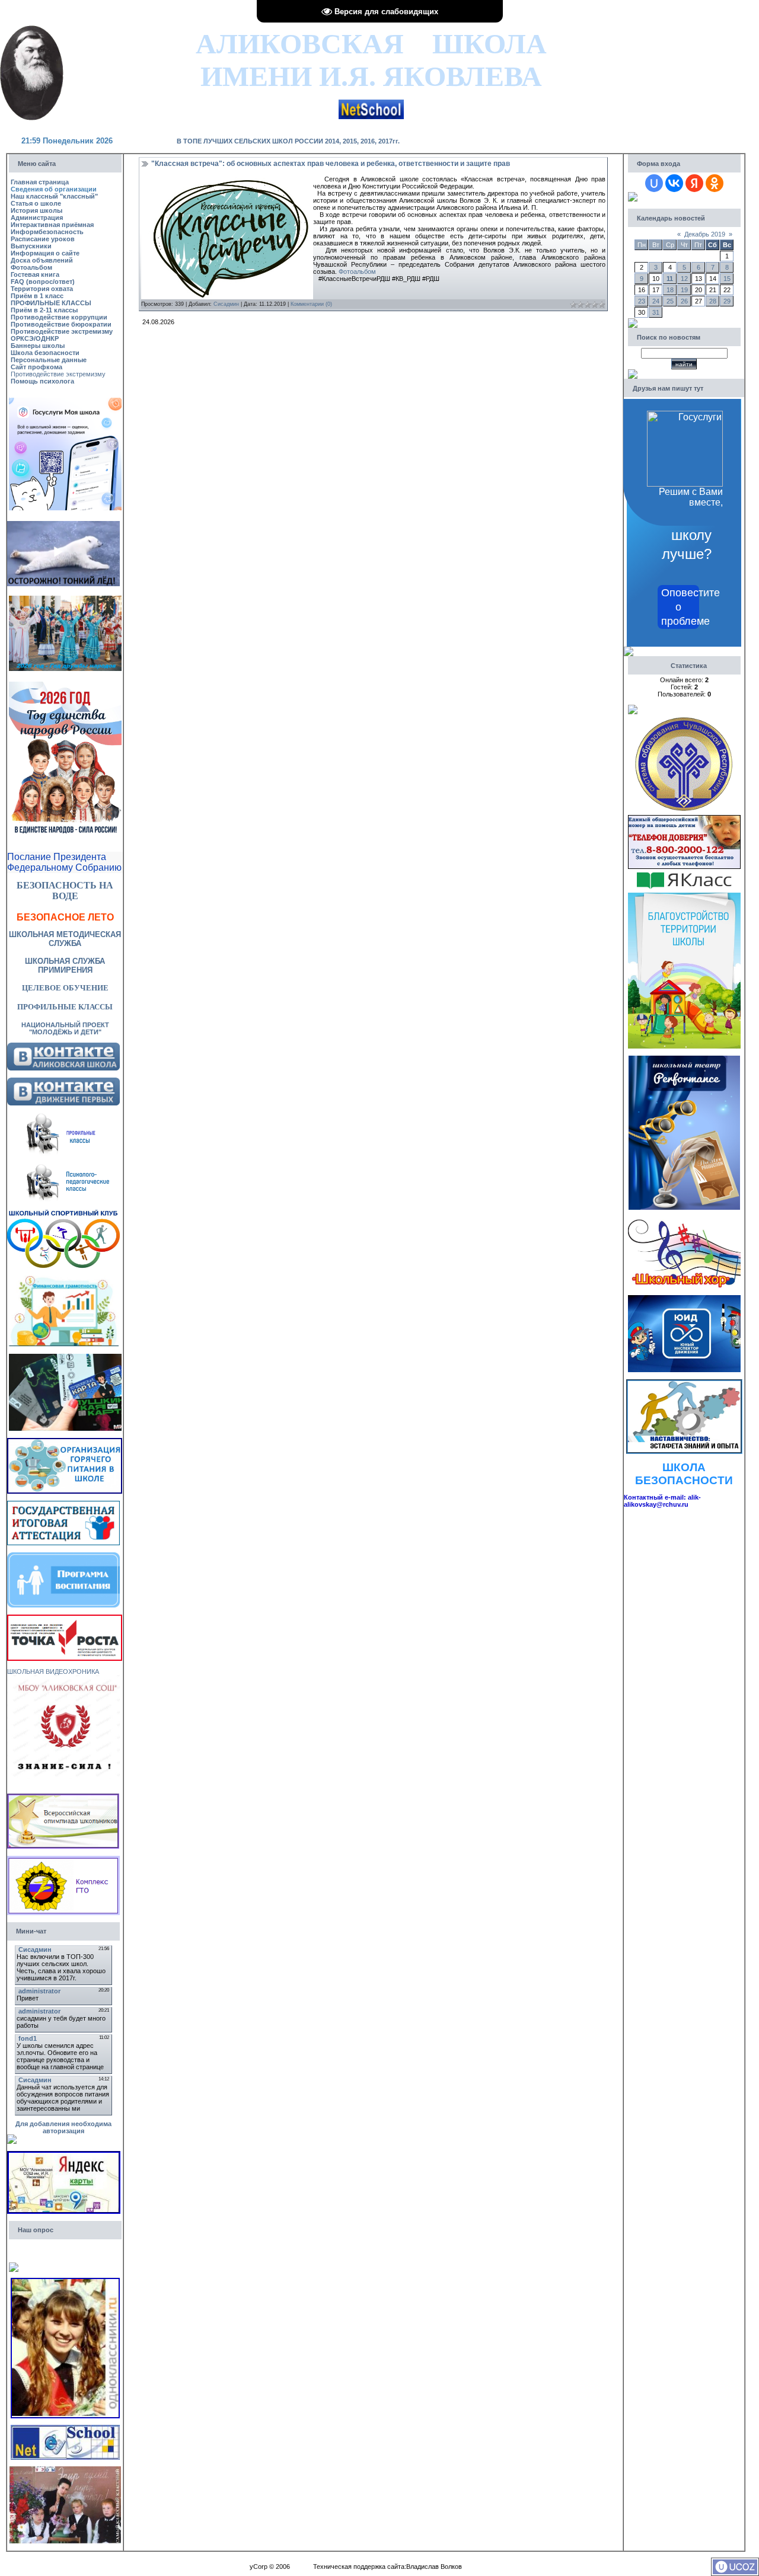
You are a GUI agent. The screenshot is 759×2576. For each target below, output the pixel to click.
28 (713, 301)
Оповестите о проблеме (680, 607)
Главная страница (40, 182)
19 (684, 290)
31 (656, 312)
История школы (36, 210)
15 (727, 279)
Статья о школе (36, 203)
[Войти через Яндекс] (694, 183)
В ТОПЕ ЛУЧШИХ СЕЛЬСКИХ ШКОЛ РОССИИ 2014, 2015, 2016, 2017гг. (288, 141)
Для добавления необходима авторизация (63, 2127)
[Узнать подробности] (65, 1618)
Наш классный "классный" (54, 196)
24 (656, 301)
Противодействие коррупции (59, 317)
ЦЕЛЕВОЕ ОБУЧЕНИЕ (65, 988)
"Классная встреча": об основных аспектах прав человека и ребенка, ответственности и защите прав (331, 164)
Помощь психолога (42, 381)
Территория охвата (42, 289)
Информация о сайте (45, 253)
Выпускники (31, 246)
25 (670, 301)
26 (684, 301)
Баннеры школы (38, 346)
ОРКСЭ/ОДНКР (35, 338)
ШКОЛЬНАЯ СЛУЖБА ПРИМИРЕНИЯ (65, 966)
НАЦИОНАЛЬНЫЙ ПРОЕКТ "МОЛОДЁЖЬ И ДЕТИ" (65, 1028)
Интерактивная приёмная (52, 225)
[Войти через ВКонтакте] (674, 183)
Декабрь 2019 (705, 234)
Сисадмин (226, 304)
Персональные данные (49, 360)
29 (727, 301)
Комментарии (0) (311, 304)
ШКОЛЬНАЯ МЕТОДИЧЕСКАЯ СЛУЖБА (65, 939)
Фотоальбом (31, 267)
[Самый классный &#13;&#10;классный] (65, 2470)
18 (670, 290)
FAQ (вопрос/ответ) (43, 282)
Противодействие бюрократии (61, 324)
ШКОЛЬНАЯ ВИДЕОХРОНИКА (53, 1671)
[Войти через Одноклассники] (715, 183)
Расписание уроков (43, 239)
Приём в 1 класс (37, 296)
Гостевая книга (35, 274)
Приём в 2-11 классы (44, 310)
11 (670, 279)
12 (684, 279)
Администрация (37, 218)
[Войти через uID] (654, 183)
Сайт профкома (36, 367)
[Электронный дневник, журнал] (371, 103)
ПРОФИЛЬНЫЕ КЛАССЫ (51, 303)
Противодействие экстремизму (62, 331)
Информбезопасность (47, 232)
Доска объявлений (42, 260)
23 (642, 301)
